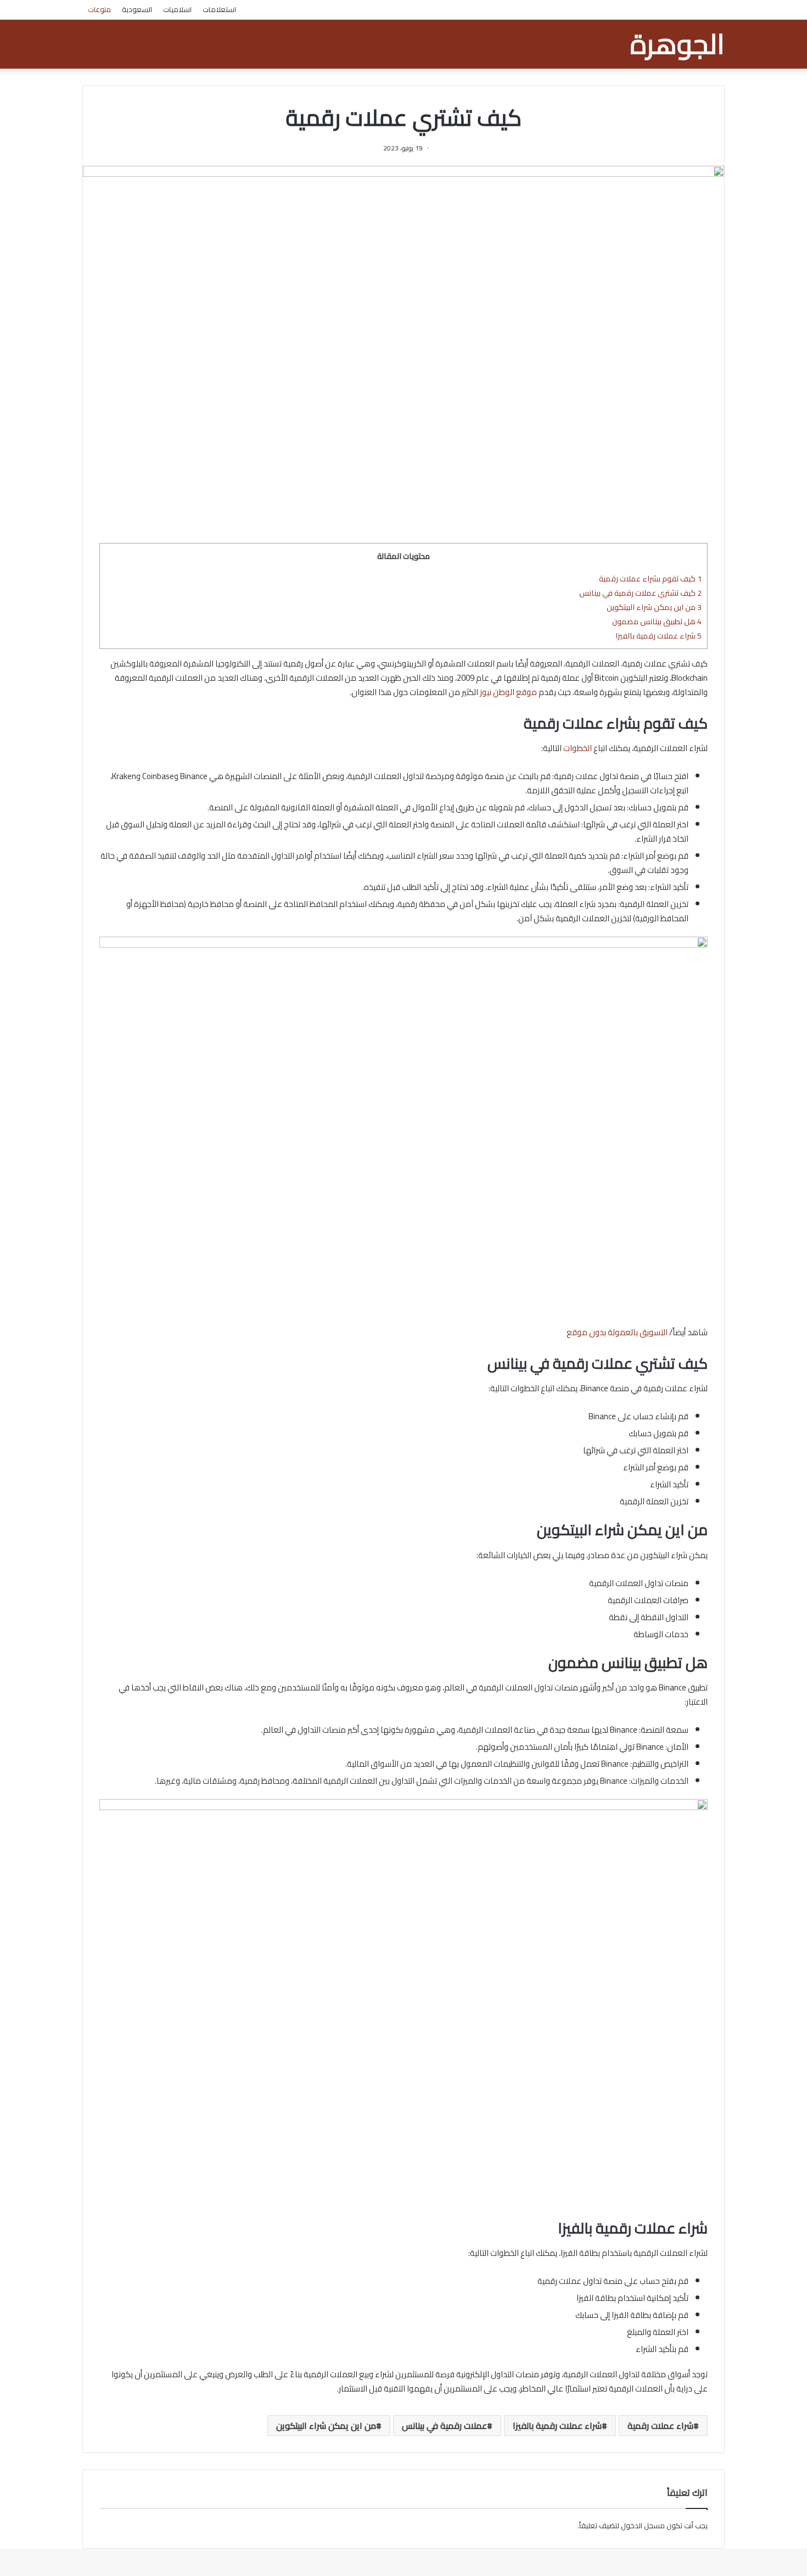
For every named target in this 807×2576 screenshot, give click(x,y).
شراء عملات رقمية (660, 2426)
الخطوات (578, 748)
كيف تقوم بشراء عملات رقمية (650, 578)
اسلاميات (177, 9)
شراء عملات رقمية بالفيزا (659, 635)
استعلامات (219, 9)
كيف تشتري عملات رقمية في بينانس (640, 593)
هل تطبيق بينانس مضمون (657, 621)
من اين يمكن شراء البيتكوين (654, 607)
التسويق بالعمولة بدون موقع (617, 1332)
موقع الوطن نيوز (508, 692)
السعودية (137, 9)
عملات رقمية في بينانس (444, 2426)
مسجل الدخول (643, 2525)
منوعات (99, 9)
